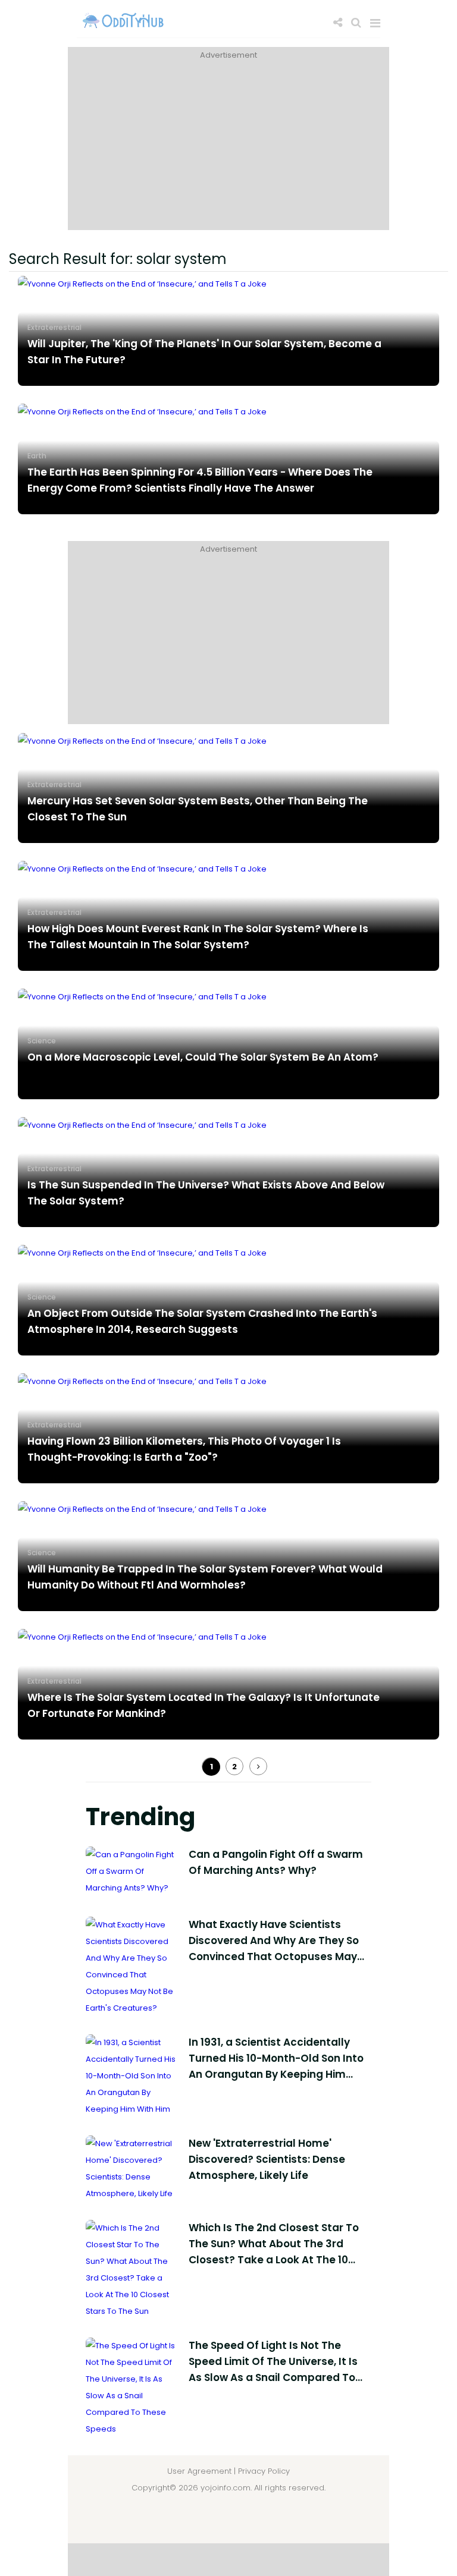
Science (42, 1041)
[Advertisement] (228, 147)
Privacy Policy (264, 2471)
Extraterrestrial (54, 327)
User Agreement (199, 2471)
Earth (37, 456)
